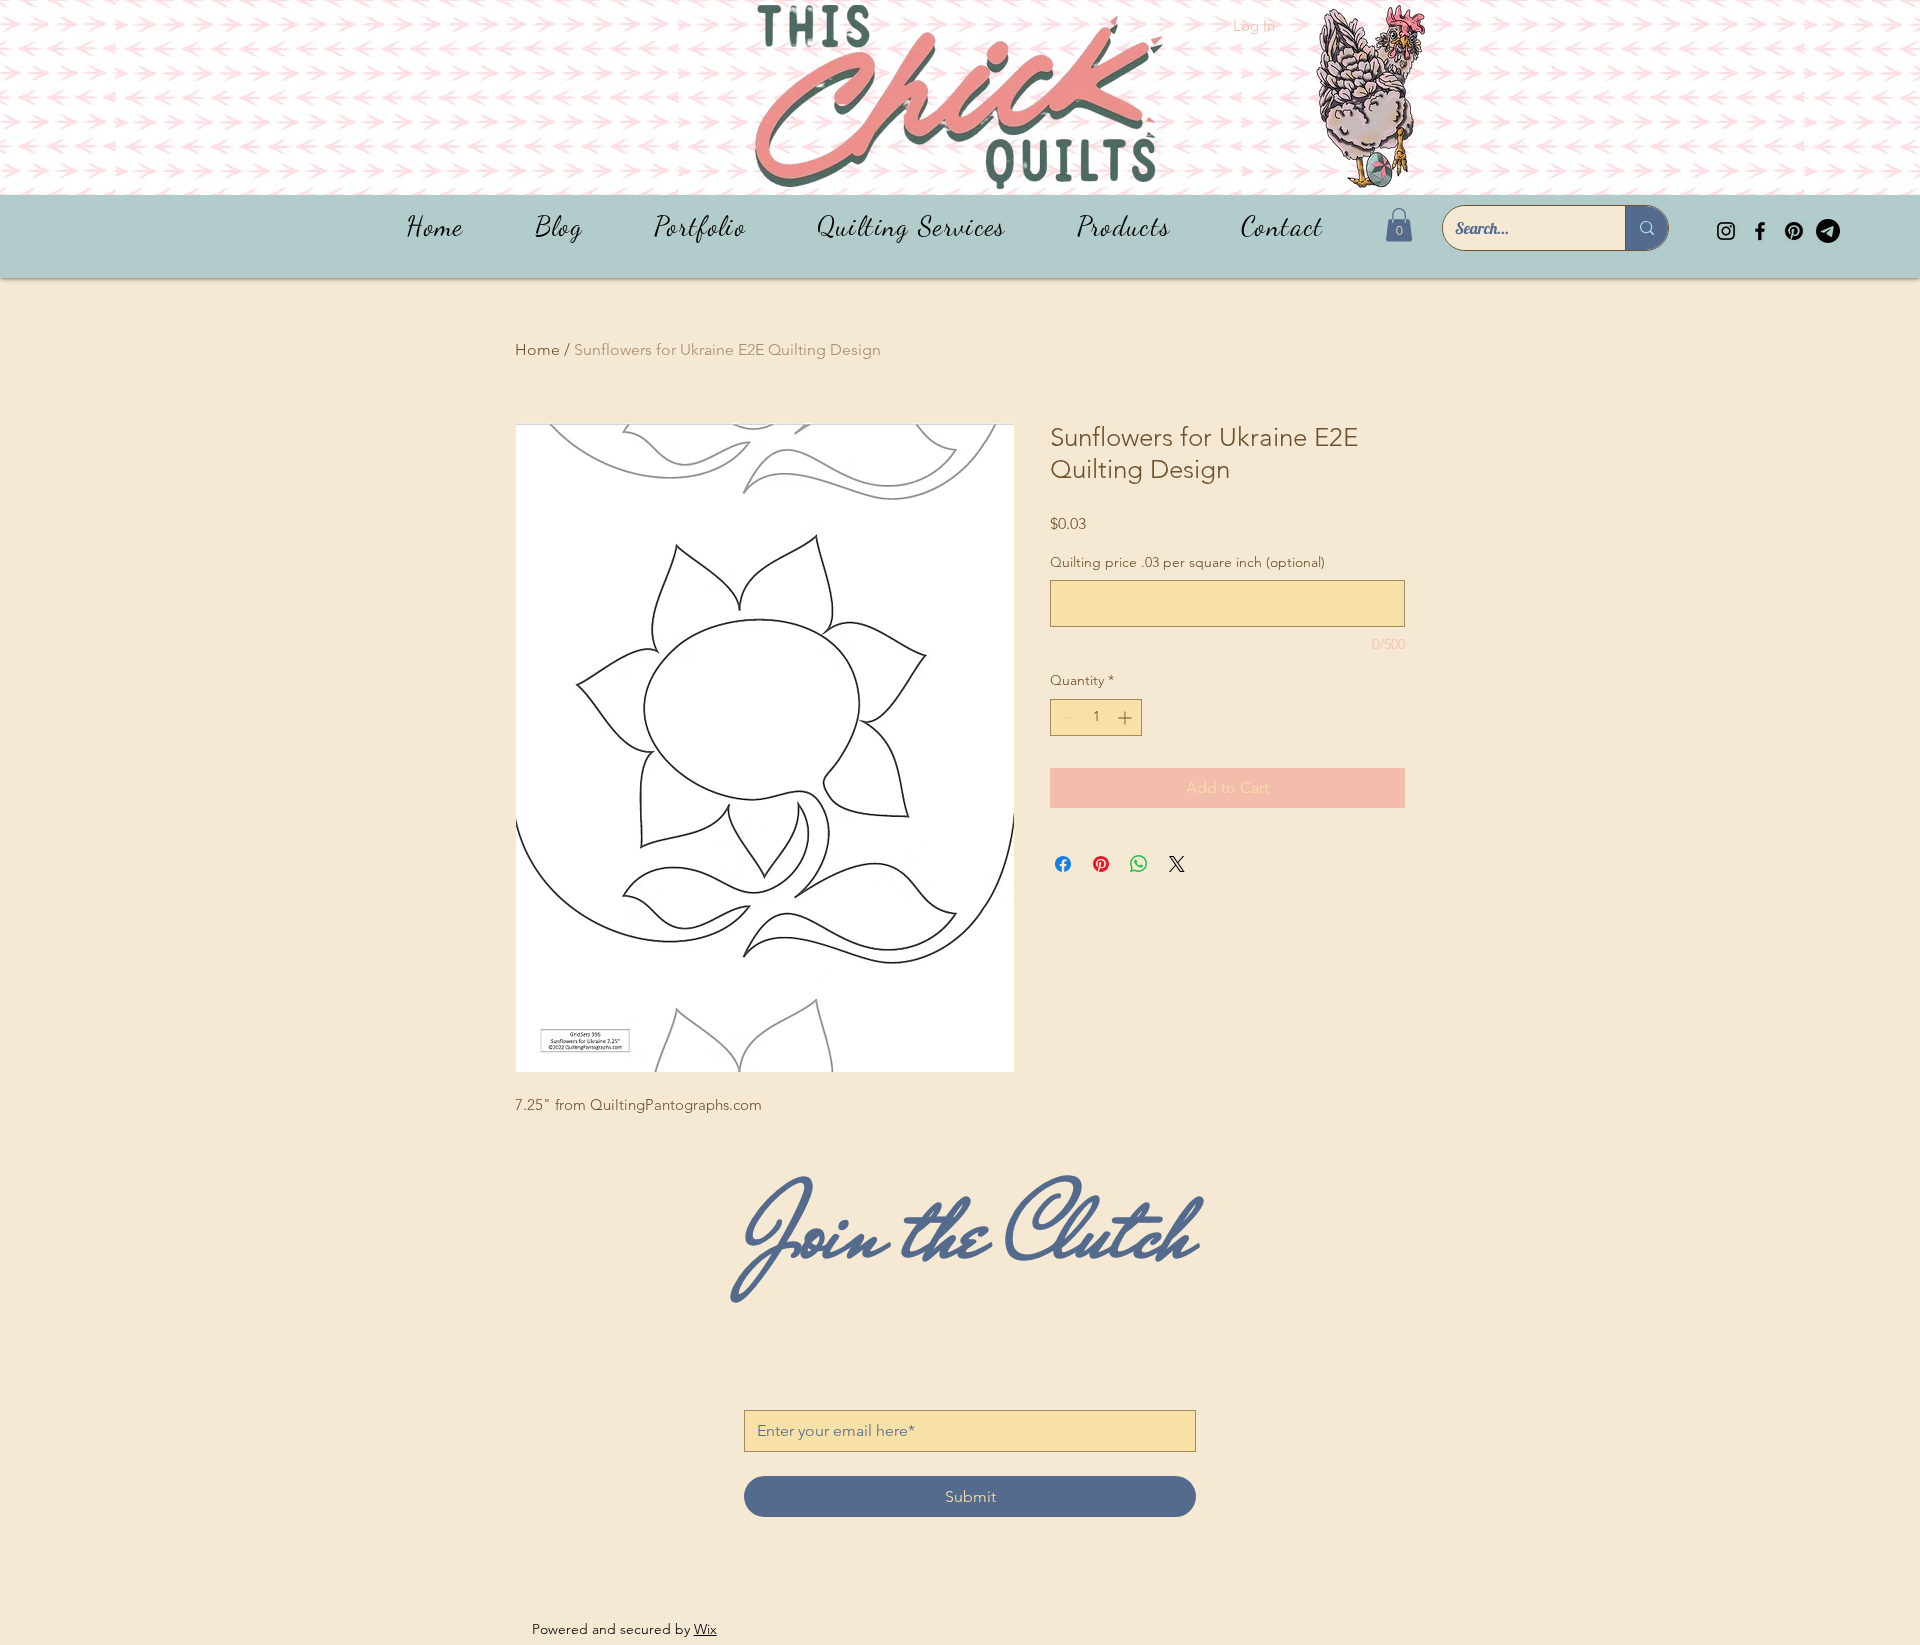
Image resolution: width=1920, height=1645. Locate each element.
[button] (1123, 226)
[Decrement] (1065, 717)
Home (537, 349)
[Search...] (1646, 228)
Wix (705, 1629)
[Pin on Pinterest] (1101, 864)
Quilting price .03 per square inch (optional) (1187, 562)
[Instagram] (1726, 231)
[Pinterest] (1794, 231)
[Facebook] (1760, 231)
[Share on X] (1177, 864)
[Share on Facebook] (1063, 864)
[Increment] (1126, 717)
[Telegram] (1828, 231)
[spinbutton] (1096, 717)
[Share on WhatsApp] (1139, 864)
